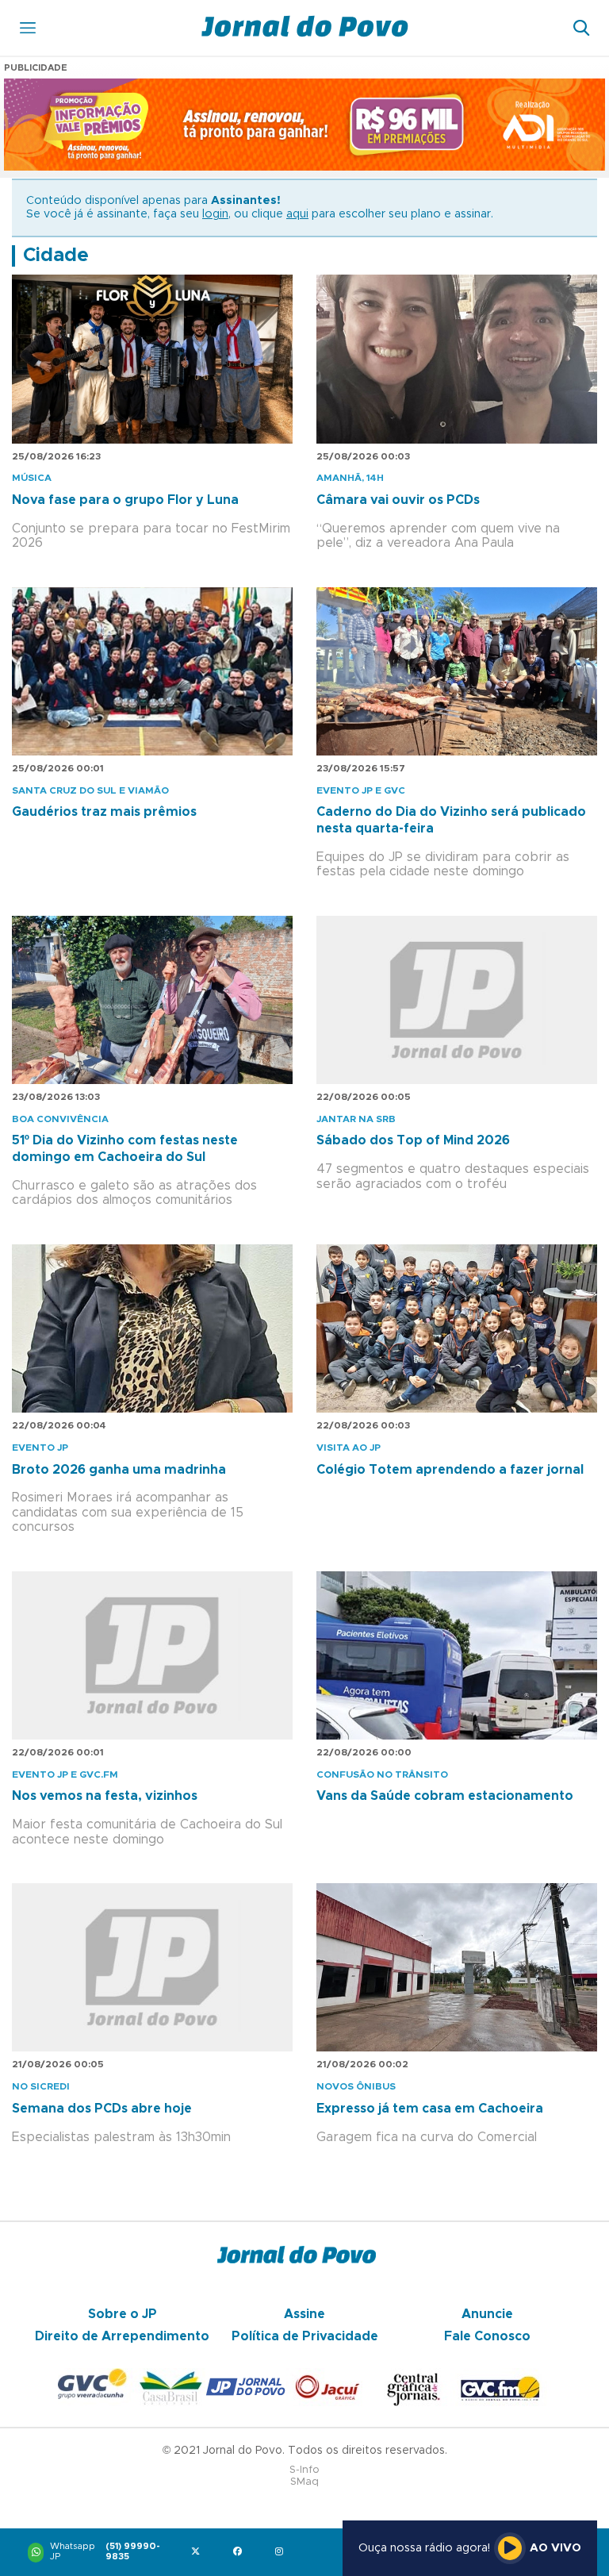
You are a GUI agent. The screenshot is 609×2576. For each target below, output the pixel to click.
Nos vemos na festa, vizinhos (105, 1796)
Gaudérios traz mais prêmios (104, 812)
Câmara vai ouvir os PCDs (398, 500)
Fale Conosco (487, 2336)
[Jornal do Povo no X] (199, 2553)
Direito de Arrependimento (122, 2336)
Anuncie (487, 2314)
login (215, 214)
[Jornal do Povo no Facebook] (241, 2553)
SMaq (304, 2482)
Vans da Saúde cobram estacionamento (445, 1796)
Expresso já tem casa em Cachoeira (430, 2109)
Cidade (56, 256)
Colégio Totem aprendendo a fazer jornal (450, 1470)
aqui (297, 214)
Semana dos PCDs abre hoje (102, 2109)
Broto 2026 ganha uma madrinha (119, 1470)
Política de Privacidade (305, 2336)
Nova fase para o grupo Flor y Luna (125, 500)
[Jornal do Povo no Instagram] (283, 2553)
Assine (304, 2314)
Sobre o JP (123, 2314)
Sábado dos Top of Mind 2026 (413, 1140)
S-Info (304, 2470)
